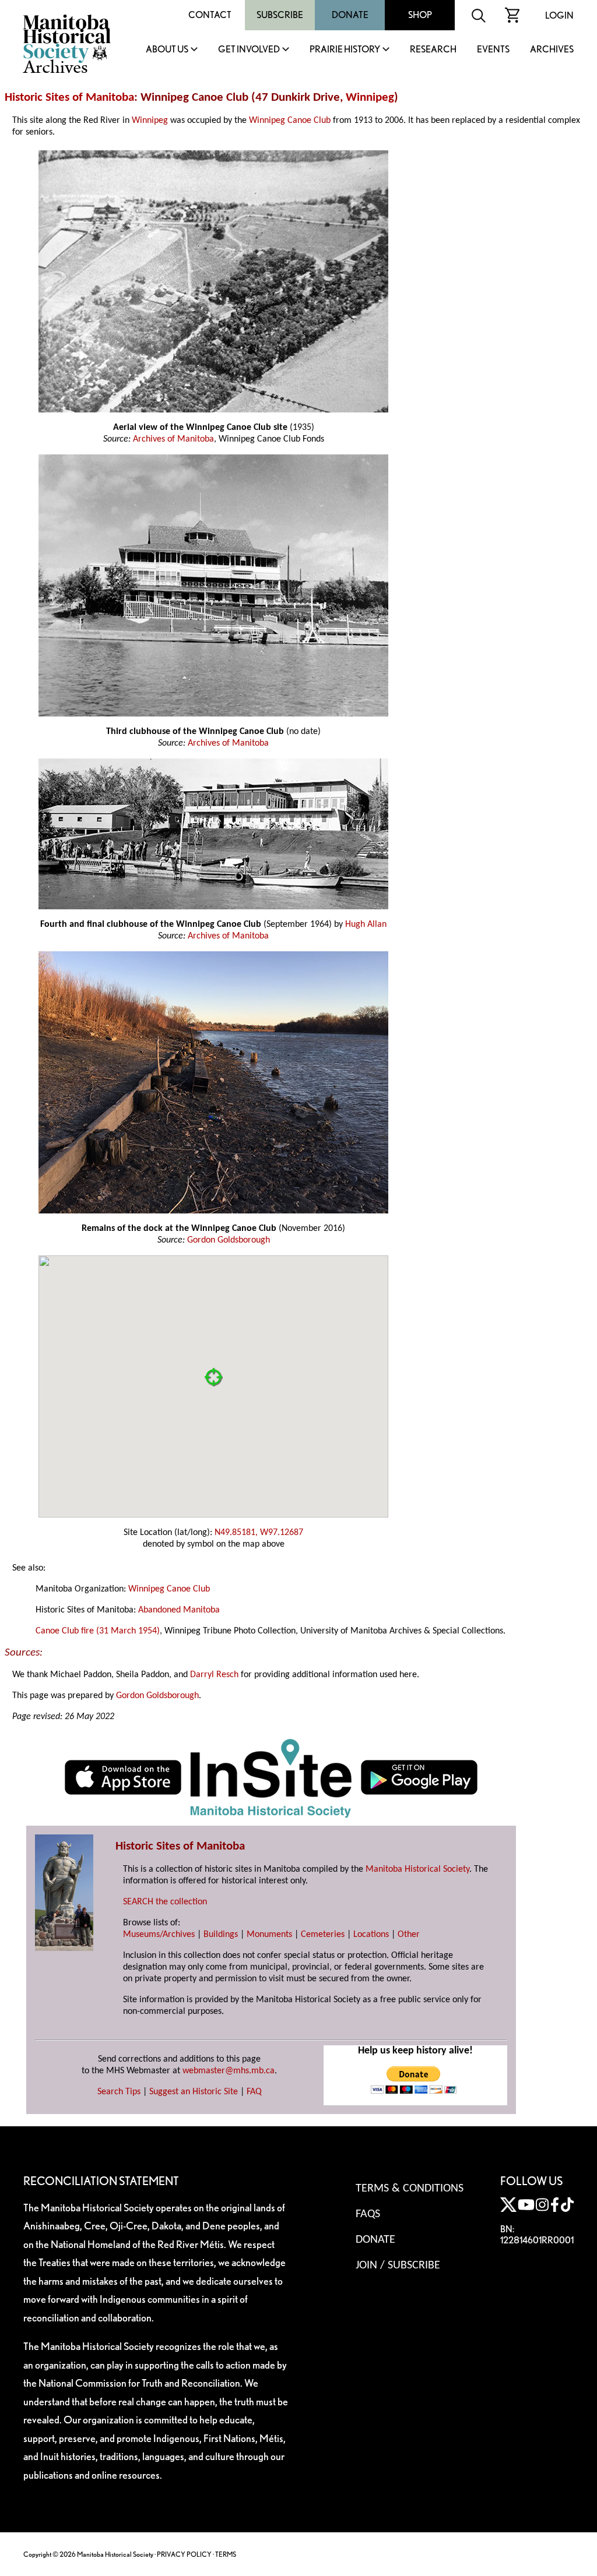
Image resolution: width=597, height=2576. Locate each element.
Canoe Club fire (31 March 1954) (98, 1631)
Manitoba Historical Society (417, 1869)
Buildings (221, 1935)
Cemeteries (323, 1935)
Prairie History (345, 50)
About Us (167, 50)
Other (409, 1935)
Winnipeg (370, 98)
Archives (552, 50)
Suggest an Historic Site (194, 2092)
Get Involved (249, 50)
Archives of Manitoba (173, 439)
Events (493, 50)
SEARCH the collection (165, 1902)
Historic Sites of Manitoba (69, 98)
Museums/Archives (159, 1935)
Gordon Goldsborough (229, 1240)
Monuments (269, 1935)
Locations (371, 1935)
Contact (210, 15)
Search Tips (119, 2092)
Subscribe (280, 15)
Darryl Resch (214, 1675)
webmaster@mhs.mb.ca (229, 2071)
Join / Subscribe (398, 2266)
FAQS (368, 2214)
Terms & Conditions (410, 2189)
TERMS (226, 2554)
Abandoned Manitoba (179, 1610)
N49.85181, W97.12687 (259, 1533)
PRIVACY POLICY (184, 2554)
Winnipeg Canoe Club (290, 121)
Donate (350, 15)
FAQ (254, 2092)
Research (433, 50)
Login (559, 15)
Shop (420, 15)
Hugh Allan (366, 924)
